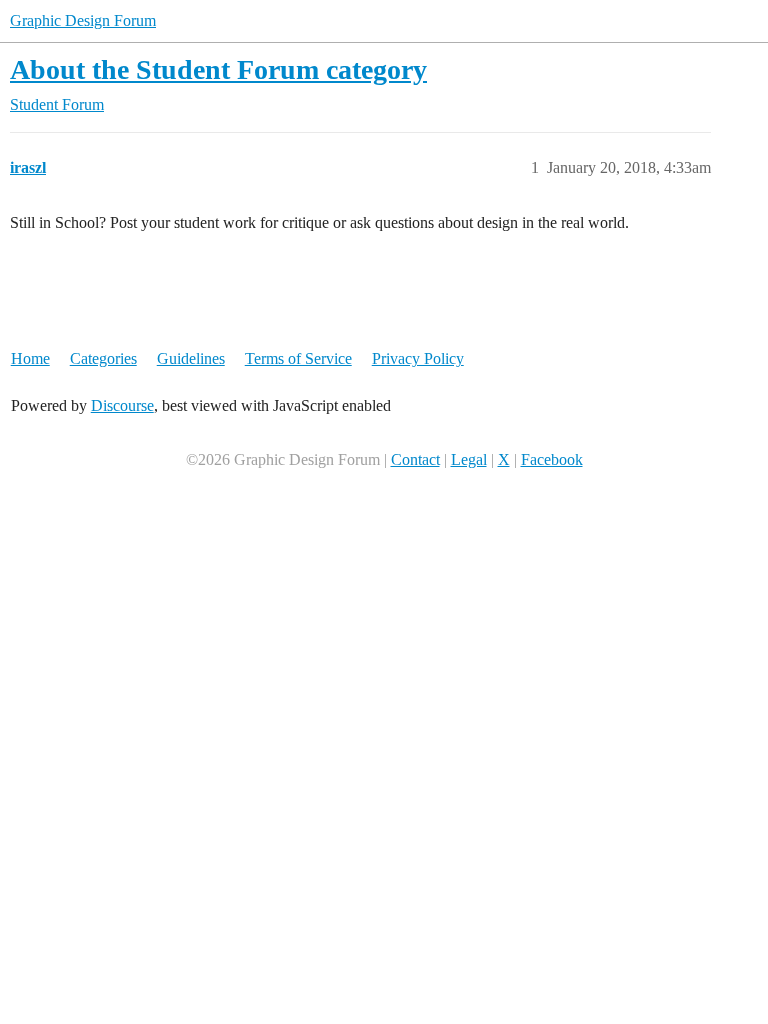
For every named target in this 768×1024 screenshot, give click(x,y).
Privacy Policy (418, 358)
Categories (103, 358)
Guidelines (191, 358)
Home (30, 358)
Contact (415, 459)
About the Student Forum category (218, 69)
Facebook (552, 459)
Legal (469, 459)
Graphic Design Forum (83, 20)
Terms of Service (298, 358)
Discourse (122, 405)
